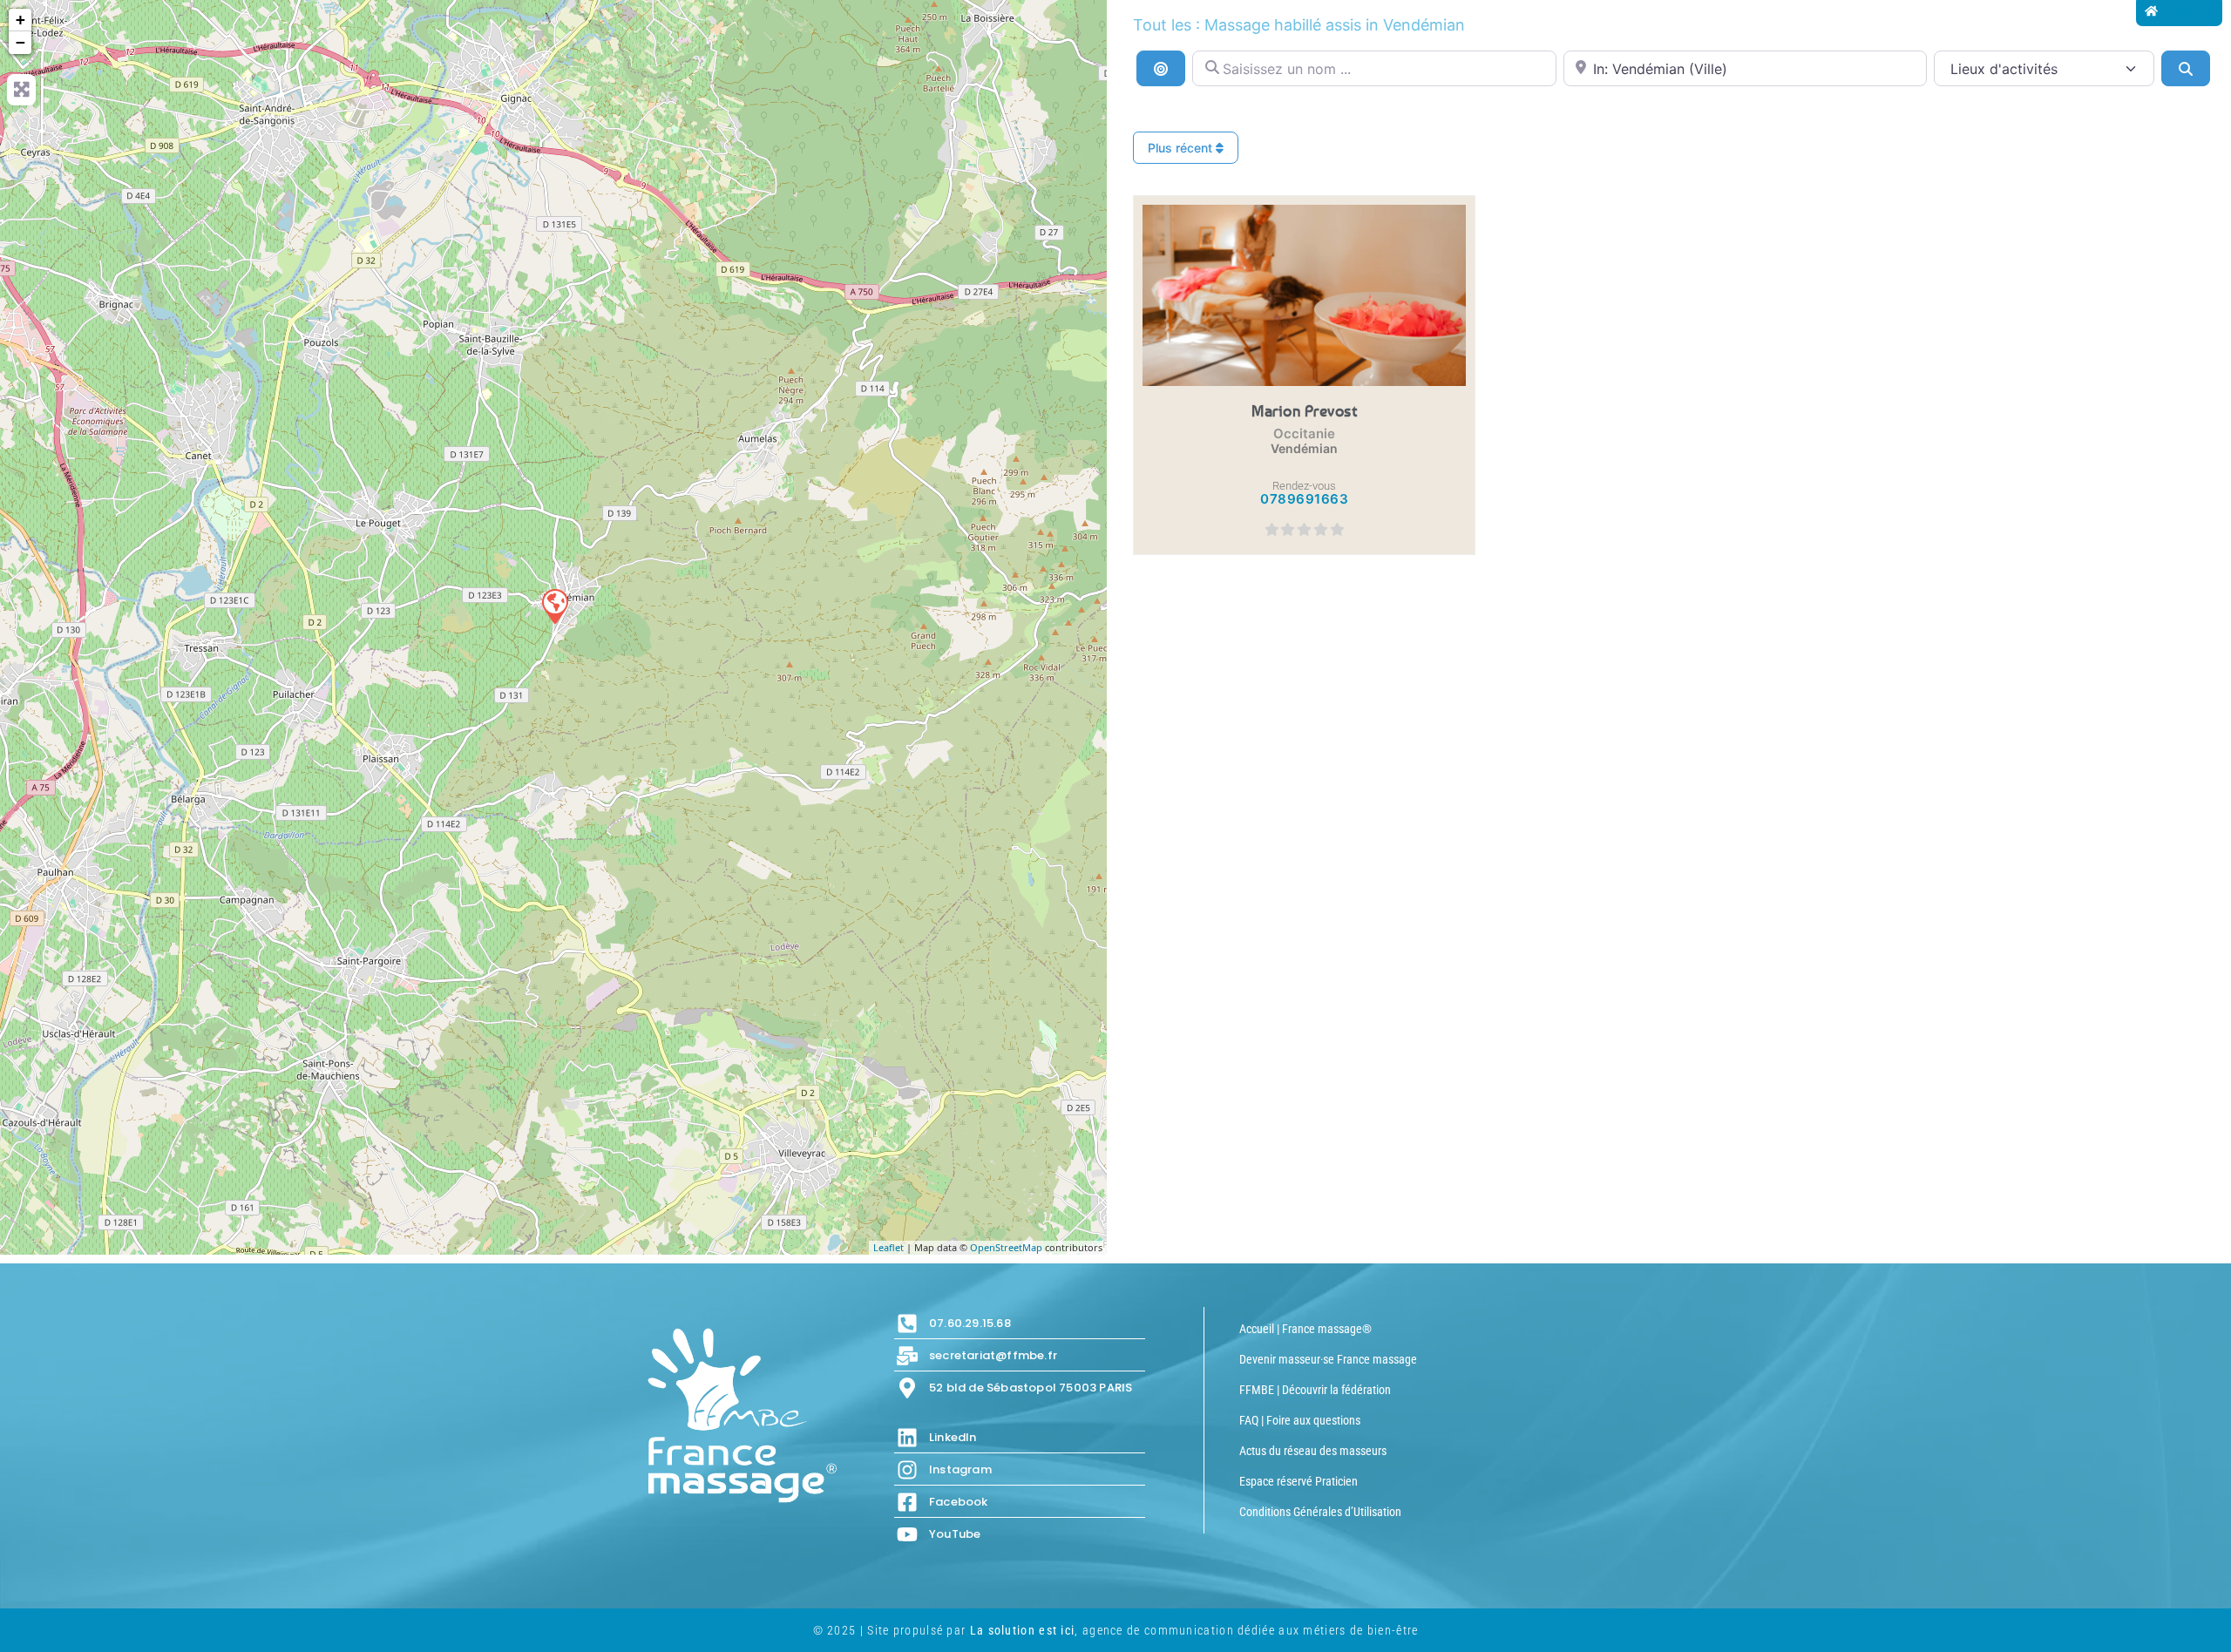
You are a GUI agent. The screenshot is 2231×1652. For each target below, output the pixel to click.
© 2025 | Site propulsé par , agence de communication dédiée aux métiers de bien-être (1116, 1630)
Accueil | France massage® (1305, 1329)
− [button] (20, 42)
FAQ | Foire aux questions (1300, 1420)
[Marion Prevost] (554, 606)
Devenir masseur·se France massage (1328, 1359)
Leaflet (888, 1247)
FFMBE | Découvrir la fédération (1315, 1390)
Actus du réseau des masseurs (1313, 1451)
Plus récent (1182, 148)
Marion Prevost (1304, 410)
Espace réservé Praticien (1299, 1481)
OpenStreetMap (1006, 1247)
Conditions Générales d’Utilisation (1320, 1512)
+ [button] (20, 20)
